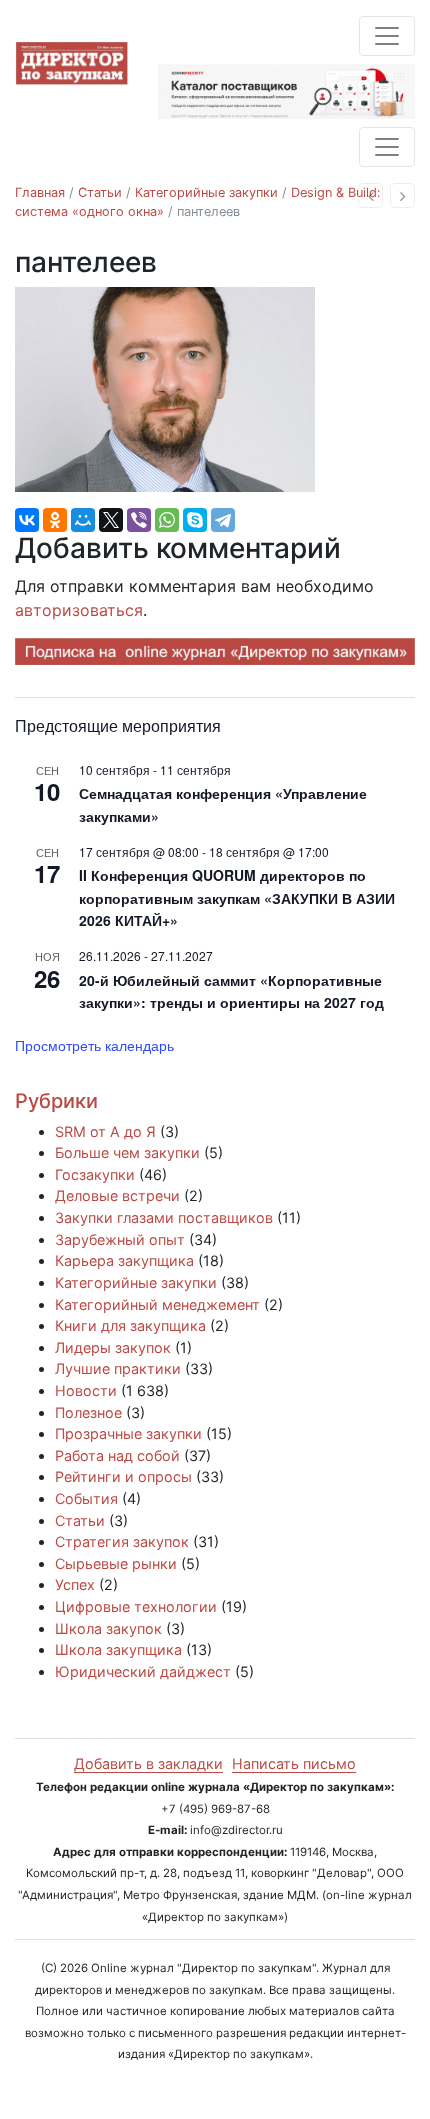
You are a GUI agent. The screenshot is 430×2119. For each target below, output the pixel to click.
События (86, 1498)
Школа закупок (108, 1628)
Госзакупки (95, 1174)
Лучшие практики (118, 1368)
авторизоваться (79, 610)
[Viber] (139, 520)
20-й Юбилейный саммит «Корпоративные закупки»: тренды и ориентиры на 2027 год (231, 991)
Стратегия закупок (122, 1541)
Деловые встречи (117, 1195)
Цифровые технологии (136, 1606)
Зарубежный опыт (120, 1239)
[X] (111, 520)
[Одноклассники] (55, 520)
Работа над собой (117, 1455)
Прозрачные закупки (128, 1433)
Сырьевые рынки (116, 1563)
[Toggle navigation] (387, 36)
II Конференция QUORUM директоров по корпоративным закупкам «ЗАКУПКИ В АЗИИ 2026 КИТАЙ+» (237, 897)
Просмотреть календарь (94, 1045)
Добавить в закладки (148, 1763)
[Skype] (195, 520)
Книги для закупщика (130, 1325)
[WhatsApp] (167, 520)
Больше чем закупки (127, 1152)
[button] (370, 195)
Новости (86, 1390)
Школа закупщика (118, 1649)
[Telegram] (223, 520)
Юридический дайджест (143, 1671)
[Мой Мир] (83, 520)
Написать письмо (294, 1763)
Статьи (100, 192)
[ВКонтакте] (27, 520)
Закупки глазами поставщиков (164, 1217)
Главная (40, 192)
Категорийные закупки (206, 192)
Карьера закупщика (124, 1260)
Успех (75, 1584)
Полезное (88, 1412)
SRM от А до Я (105, 1131)
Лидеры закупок (113, 1347)
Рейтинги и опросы (123, 1476)
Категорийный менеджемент (157, 1304)
